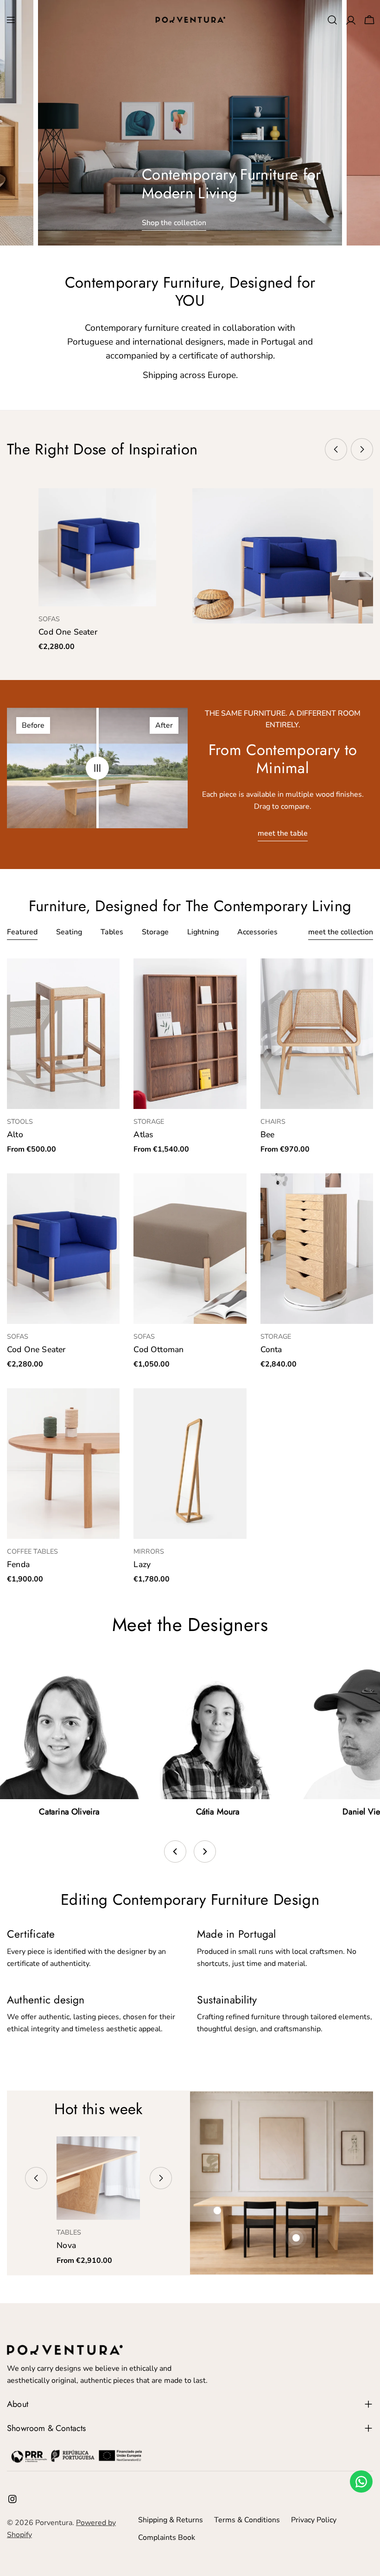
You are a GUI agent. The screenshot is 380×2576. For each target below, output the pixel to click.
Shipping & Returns (171, 2520)
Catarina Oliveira (69, 1812)
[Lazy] (190, 1463)
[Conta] (317, 1248)
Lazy (142, 1564)
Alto (15, 1134)
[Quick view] (143, 509)
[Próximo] (205, 1852)
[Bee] (317, 1033)
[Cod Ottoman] (190, 1248)
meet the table (283, 833)
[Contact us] (361, 2482)
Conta (271, 1349)
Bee (268, 1134)
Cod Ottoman (158, 1349)
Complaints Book (167, 2538)
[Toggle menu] (11, 20)
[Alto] (63, 1033)
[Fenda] (63, 1463)
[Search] (332, 20)
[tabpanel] (190, 1272)
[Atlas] (190, 1033)
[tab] (22, 933)
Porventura (54, 2523)
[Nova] (98, 2178)
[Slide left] (336, 449)
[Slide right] (362, 449)
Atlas (143, 1134)
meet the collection (341, 932)
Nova (66, 2245)
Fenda (18, 1564)
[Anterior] (175, 1852)
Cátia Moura (218, 1812)
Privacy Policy (314, 2520)
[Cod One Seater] (97, 547)
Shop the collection (174, 223)
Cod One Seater (68, 632)
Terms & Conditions (247, 2520)
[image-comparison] (97, 768)
